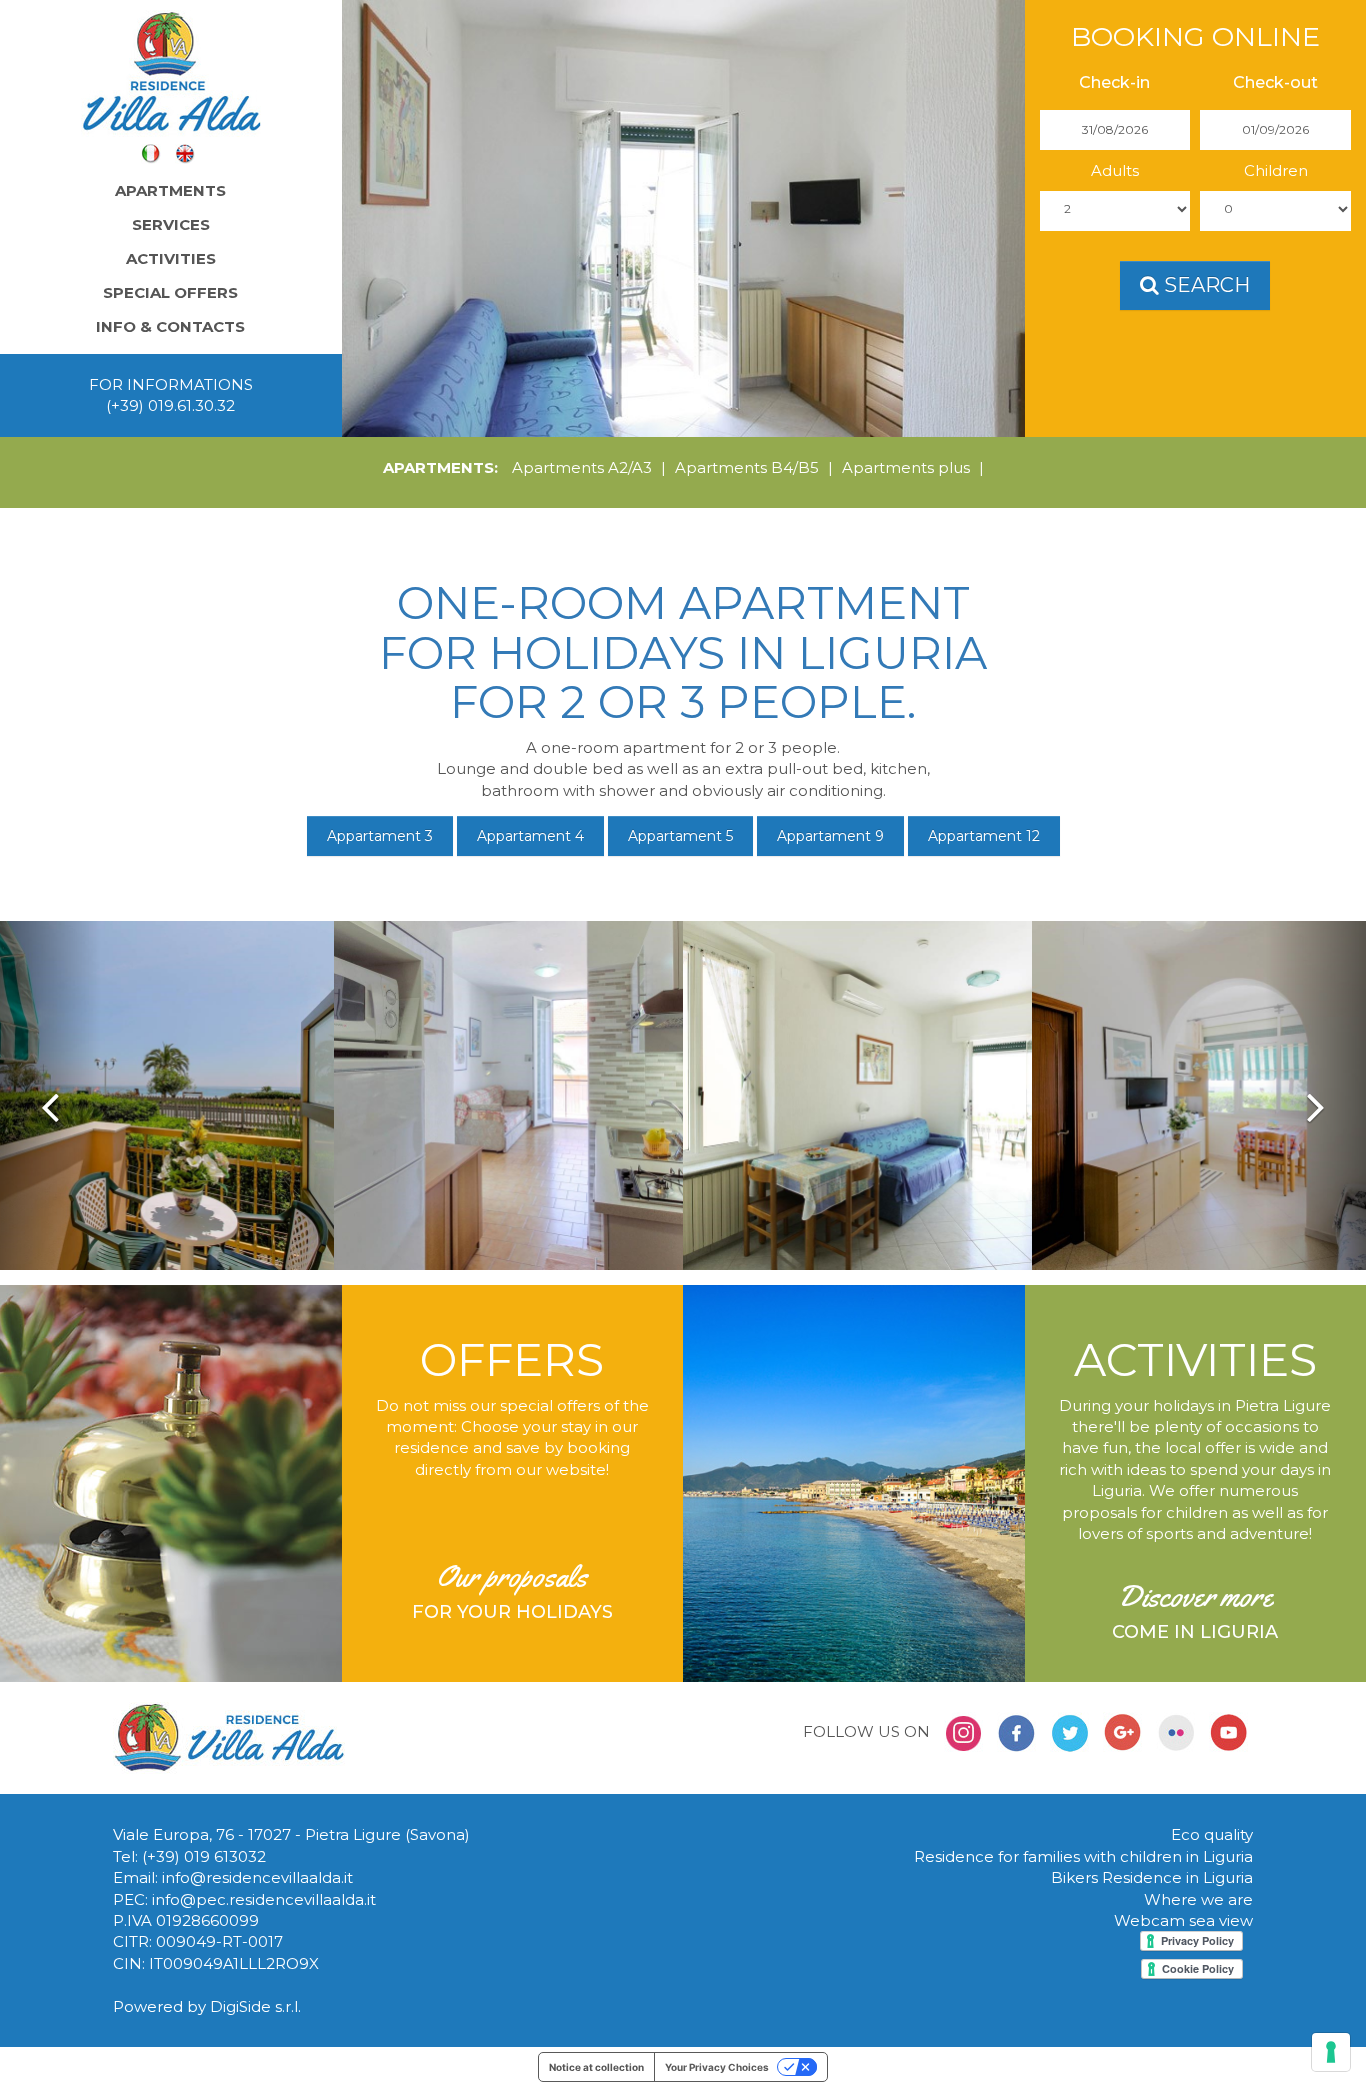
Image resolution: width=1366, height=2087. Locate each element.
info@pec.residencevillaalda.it (264, 1899)
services (171, 224)
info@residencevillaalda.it (257, 1877)
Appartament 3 (380, 836)
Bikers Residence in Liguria (1152, 1877)
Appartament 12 (984, 836)
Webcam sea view (1183, 1920)
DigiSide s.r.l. (255, 2006)
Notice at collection (596, 2067)
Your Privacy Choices (717, 2067)
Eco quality (1212, 1834)
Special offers (170, 292)
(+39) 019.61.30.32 (170, 405)
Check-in (1114, 82)
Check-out (1275, 82)
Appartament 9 (830, 836)
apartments (170, 190)
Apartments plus (906, 467)
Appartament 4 (530, 836)
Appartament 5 (680, 836)
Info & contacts (170, 326)
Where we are (1198, 1899)
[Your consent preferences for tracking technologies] (1331, 2052)
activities (171, 258)
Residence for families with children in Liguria (1083, 1856)
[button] (50, 1095)
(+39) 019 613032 (204, 1856)
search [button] (1204, 285)
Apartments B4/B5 (747, 467)
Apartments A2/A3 (582, 467)
